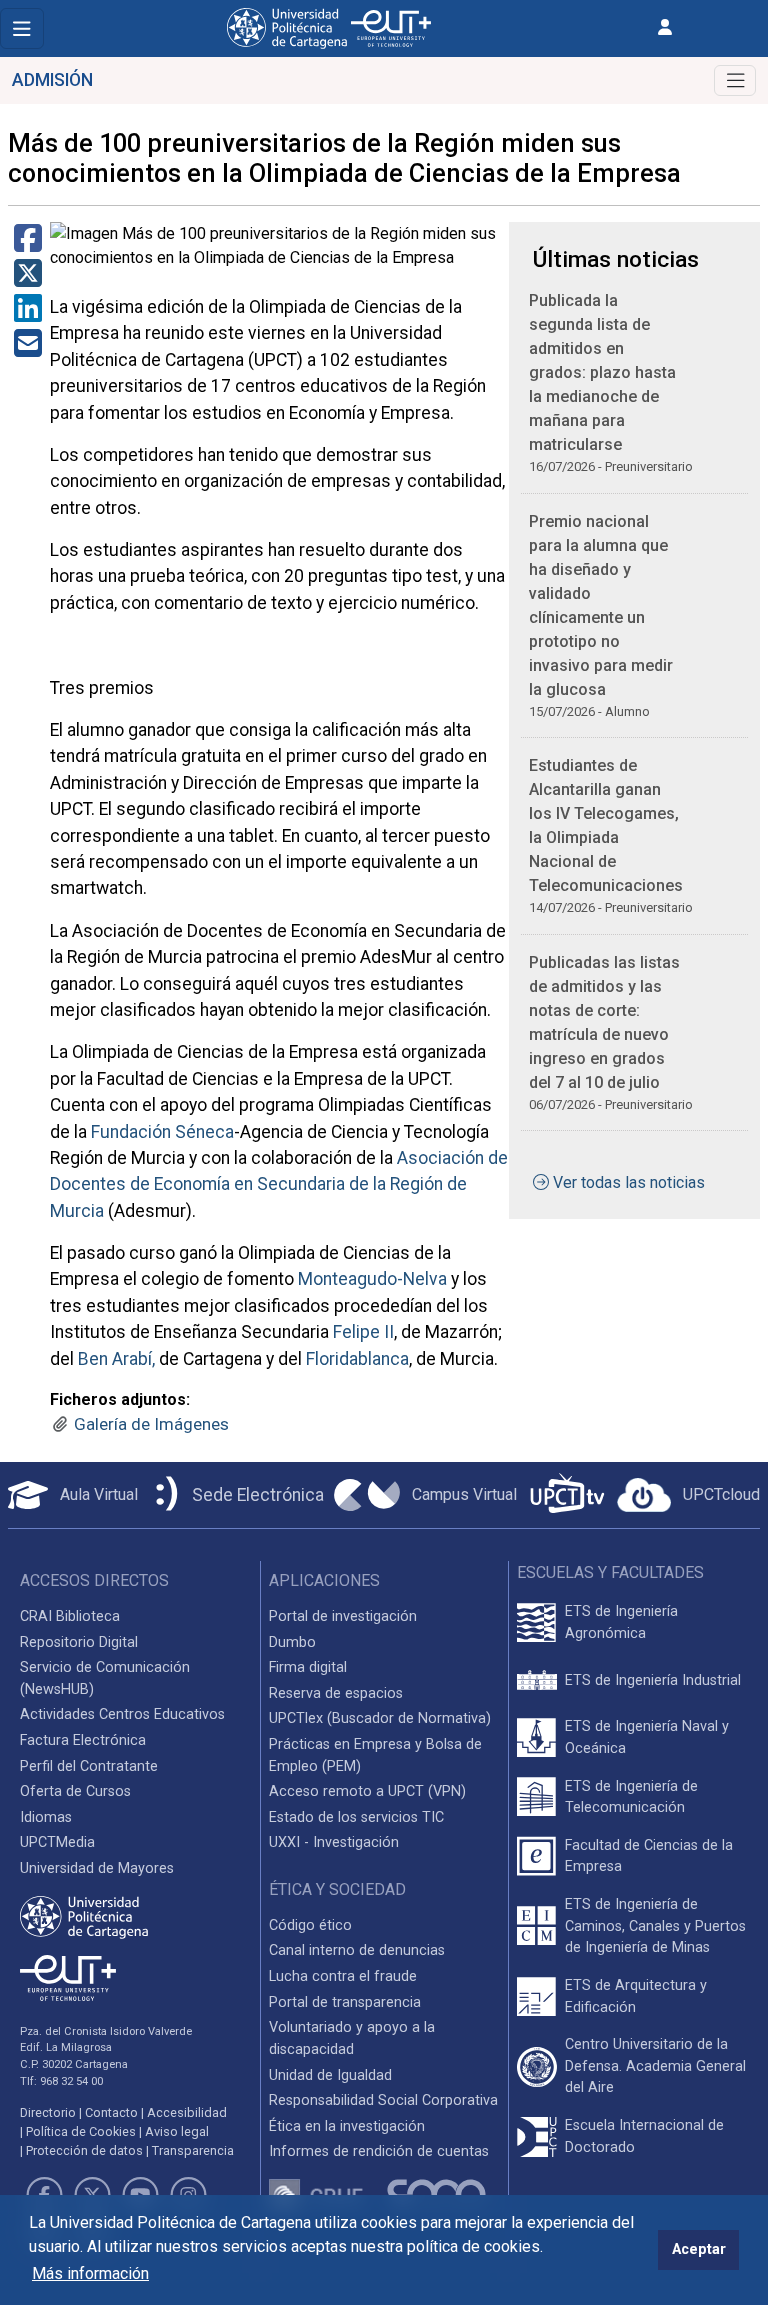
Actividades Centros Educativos (122, 1714)
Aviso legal (177, 2131)
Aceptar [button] (699, 2249)
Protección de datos (84, 2150)
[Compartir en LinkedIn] (28, 314)
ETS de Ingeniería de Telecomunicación (631, 1797)
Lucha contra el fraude (343, 1976)
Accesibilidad (187, 2112)
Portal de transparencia (345, 2002)
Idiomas (46, 1817)
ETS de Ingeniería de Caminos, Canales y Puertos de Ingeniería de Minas (655, 1926)
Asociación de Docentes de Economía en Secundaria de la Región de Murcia (279, 1184)
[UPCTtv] (567, 1495)
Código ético (310, 1925)
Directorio (48, 2112)
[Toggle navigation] (22, 28)
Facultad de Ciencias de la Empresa (649, 1856)
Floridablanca (357, 1359)
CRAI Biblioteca (70, 1616)
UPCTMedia (57, 1842)
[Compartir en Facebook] (28, 244)
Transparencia (193, 2150)
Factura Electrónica (83, 1740)
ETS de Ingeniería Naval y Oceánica (647, 1737)
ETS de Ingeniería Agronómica (621, 1622)
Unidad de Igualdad (330, 2075)
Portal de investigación (343, 1616)
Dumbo (292, 1642)
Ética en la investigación (347, 2126)
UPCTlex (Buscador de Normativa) (380, 1718)
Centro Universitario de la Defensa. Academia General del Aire (655, 2066)
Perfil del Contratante (89, 1766)
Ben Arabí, (116, 1359)
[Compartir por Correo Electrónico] (28, 349)
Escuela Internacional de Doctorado (644, 2136)
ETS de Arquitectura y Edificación (636, 1996)
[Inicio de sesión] (665, 27)
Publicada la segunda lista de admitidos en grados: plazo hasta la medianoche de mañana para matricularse (602, 372)
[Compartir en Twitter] (28, 279)
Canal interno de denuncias (357, 1950)
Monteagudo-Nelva (372, 1279)
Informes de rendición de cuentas (379, 2151)
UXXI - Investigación (334, 1842)
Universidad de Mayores (97, 1868)
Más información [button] (90, 2273)
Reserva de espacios (336, 1693)
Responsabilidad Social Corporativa (383, 2100)
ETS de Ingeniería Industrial (653, 1680)
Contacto (111, 2112)
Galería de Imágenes (151, 1424)
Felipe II (363, 1332)
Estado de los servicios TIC (356, 1817)
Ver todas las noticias (629, 1182)
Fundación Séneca (162, 1132)
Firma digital (308, 1667)
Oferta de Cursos (75, 1791)
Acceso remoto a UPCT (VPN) (367, 1791)
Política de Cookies (81, 2131)
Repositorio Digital (79, 1642)
